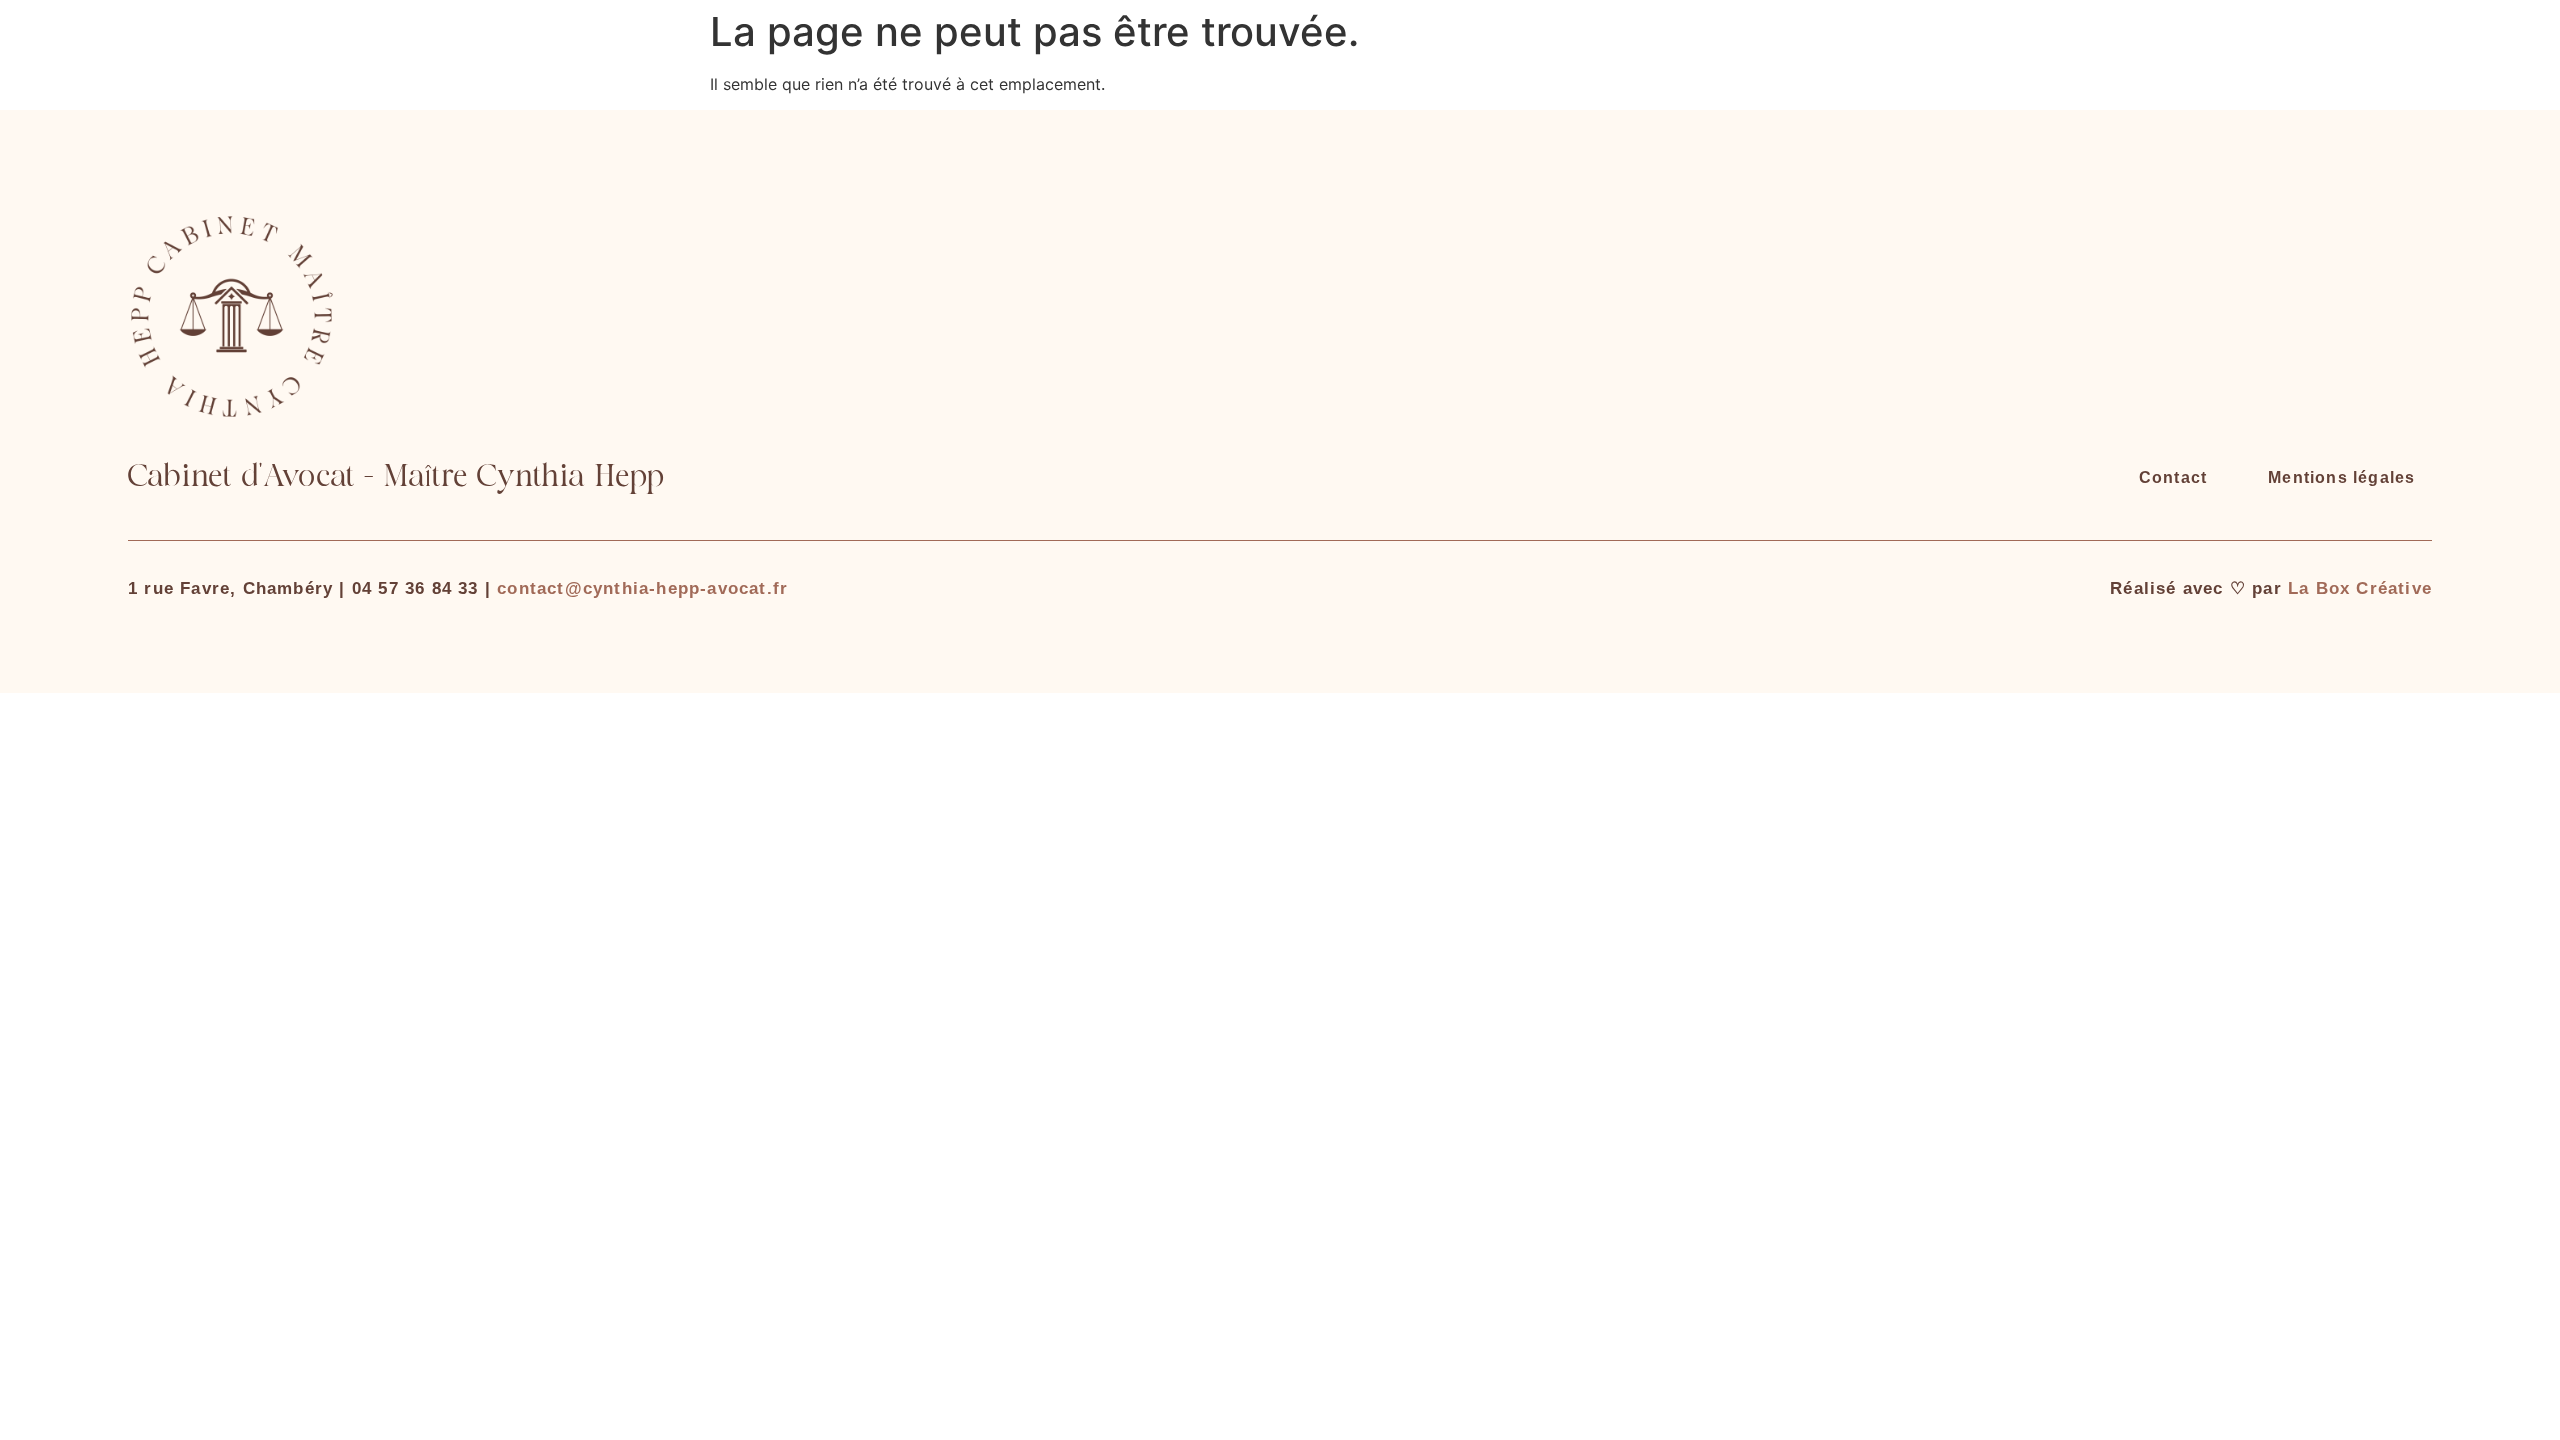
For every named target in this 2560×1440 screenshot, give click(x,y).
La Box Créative (2360, 588)
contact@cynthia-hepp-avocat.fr (642, 588)
